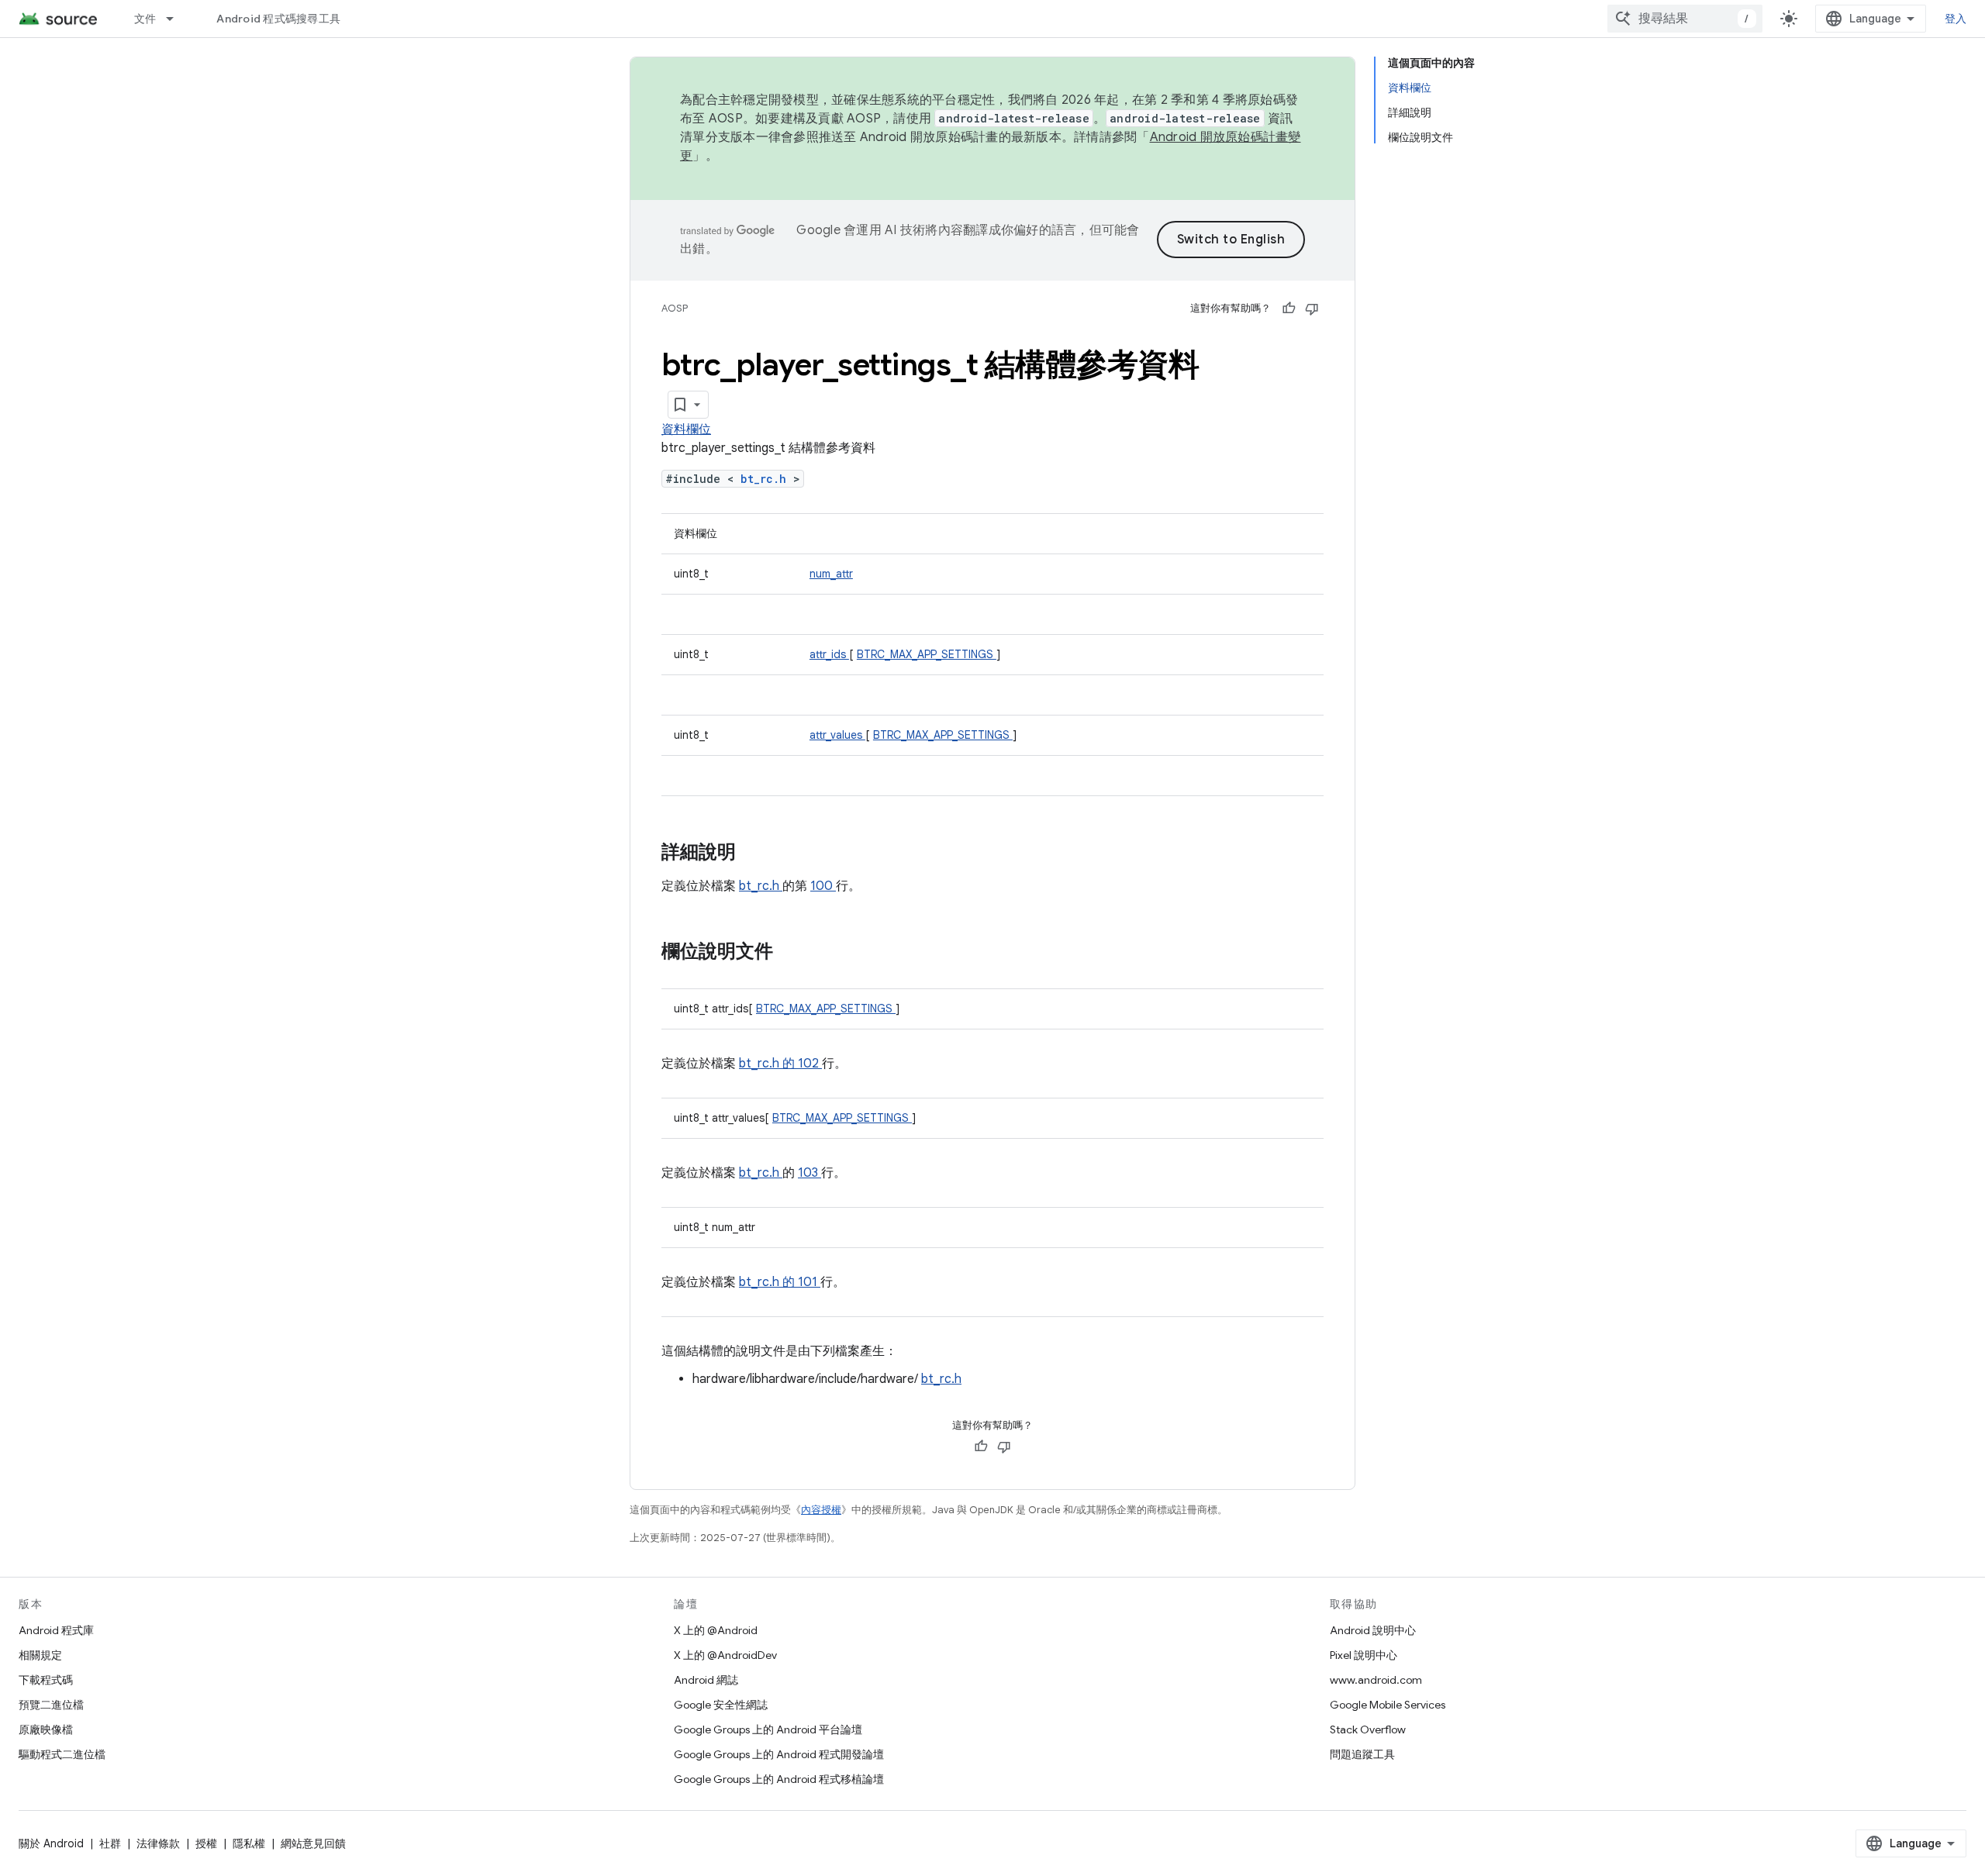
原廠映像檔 (46, 1729)
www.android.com (1376, 1680)
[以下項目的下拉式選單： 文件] (177, 19)
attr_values (837, 735)
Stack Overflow (1368, 1729)
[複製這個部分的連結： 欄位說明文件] (789, 953)
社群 (110, 1843)
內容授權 (821, 1510)
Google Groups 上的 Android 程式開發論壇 (779, 1754)
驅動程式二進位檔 (62, 1754)
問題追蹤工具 (1362, 1754)
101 (809, 1282)
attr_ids (829, 654)
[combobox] (1685, 19)
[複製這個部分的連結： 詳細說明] (756, 854)
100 (823, 886)
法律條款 (158, 1843)
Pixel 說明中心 (1364, 1655)
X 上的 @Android (716, 1630)
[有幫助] (1289, 309)
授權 (206, 1843)
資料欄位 (686, 429)
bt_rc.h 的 (768, 1064)
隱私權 (249, 1843)
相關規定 (40, 1655)
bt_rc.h (767, 479)
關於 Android (51, 1843)
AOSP (675, 308)
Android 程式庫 (56, 1630)
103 (810, 1173)
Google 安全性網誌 (721, 1705)
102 (810, 1064)
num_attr (831, 574)
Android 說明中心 (1373, 1630)
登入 (1956, 19)
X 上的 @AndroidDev (725, 1655)
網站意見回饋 (313, 1843)
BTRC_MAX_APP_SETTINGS (927, 654)
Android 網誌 (706, 1680)
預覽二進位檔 (51, 1705)
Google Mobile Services (1388, 1705)
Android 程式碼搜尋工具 (278, 19)
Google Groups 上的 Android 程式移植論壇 (779, 1779)
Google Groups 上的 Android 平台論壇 (768, 1729)
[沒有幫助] (1312, 309)
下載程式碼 (46, 1680)
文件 (145, 19)
